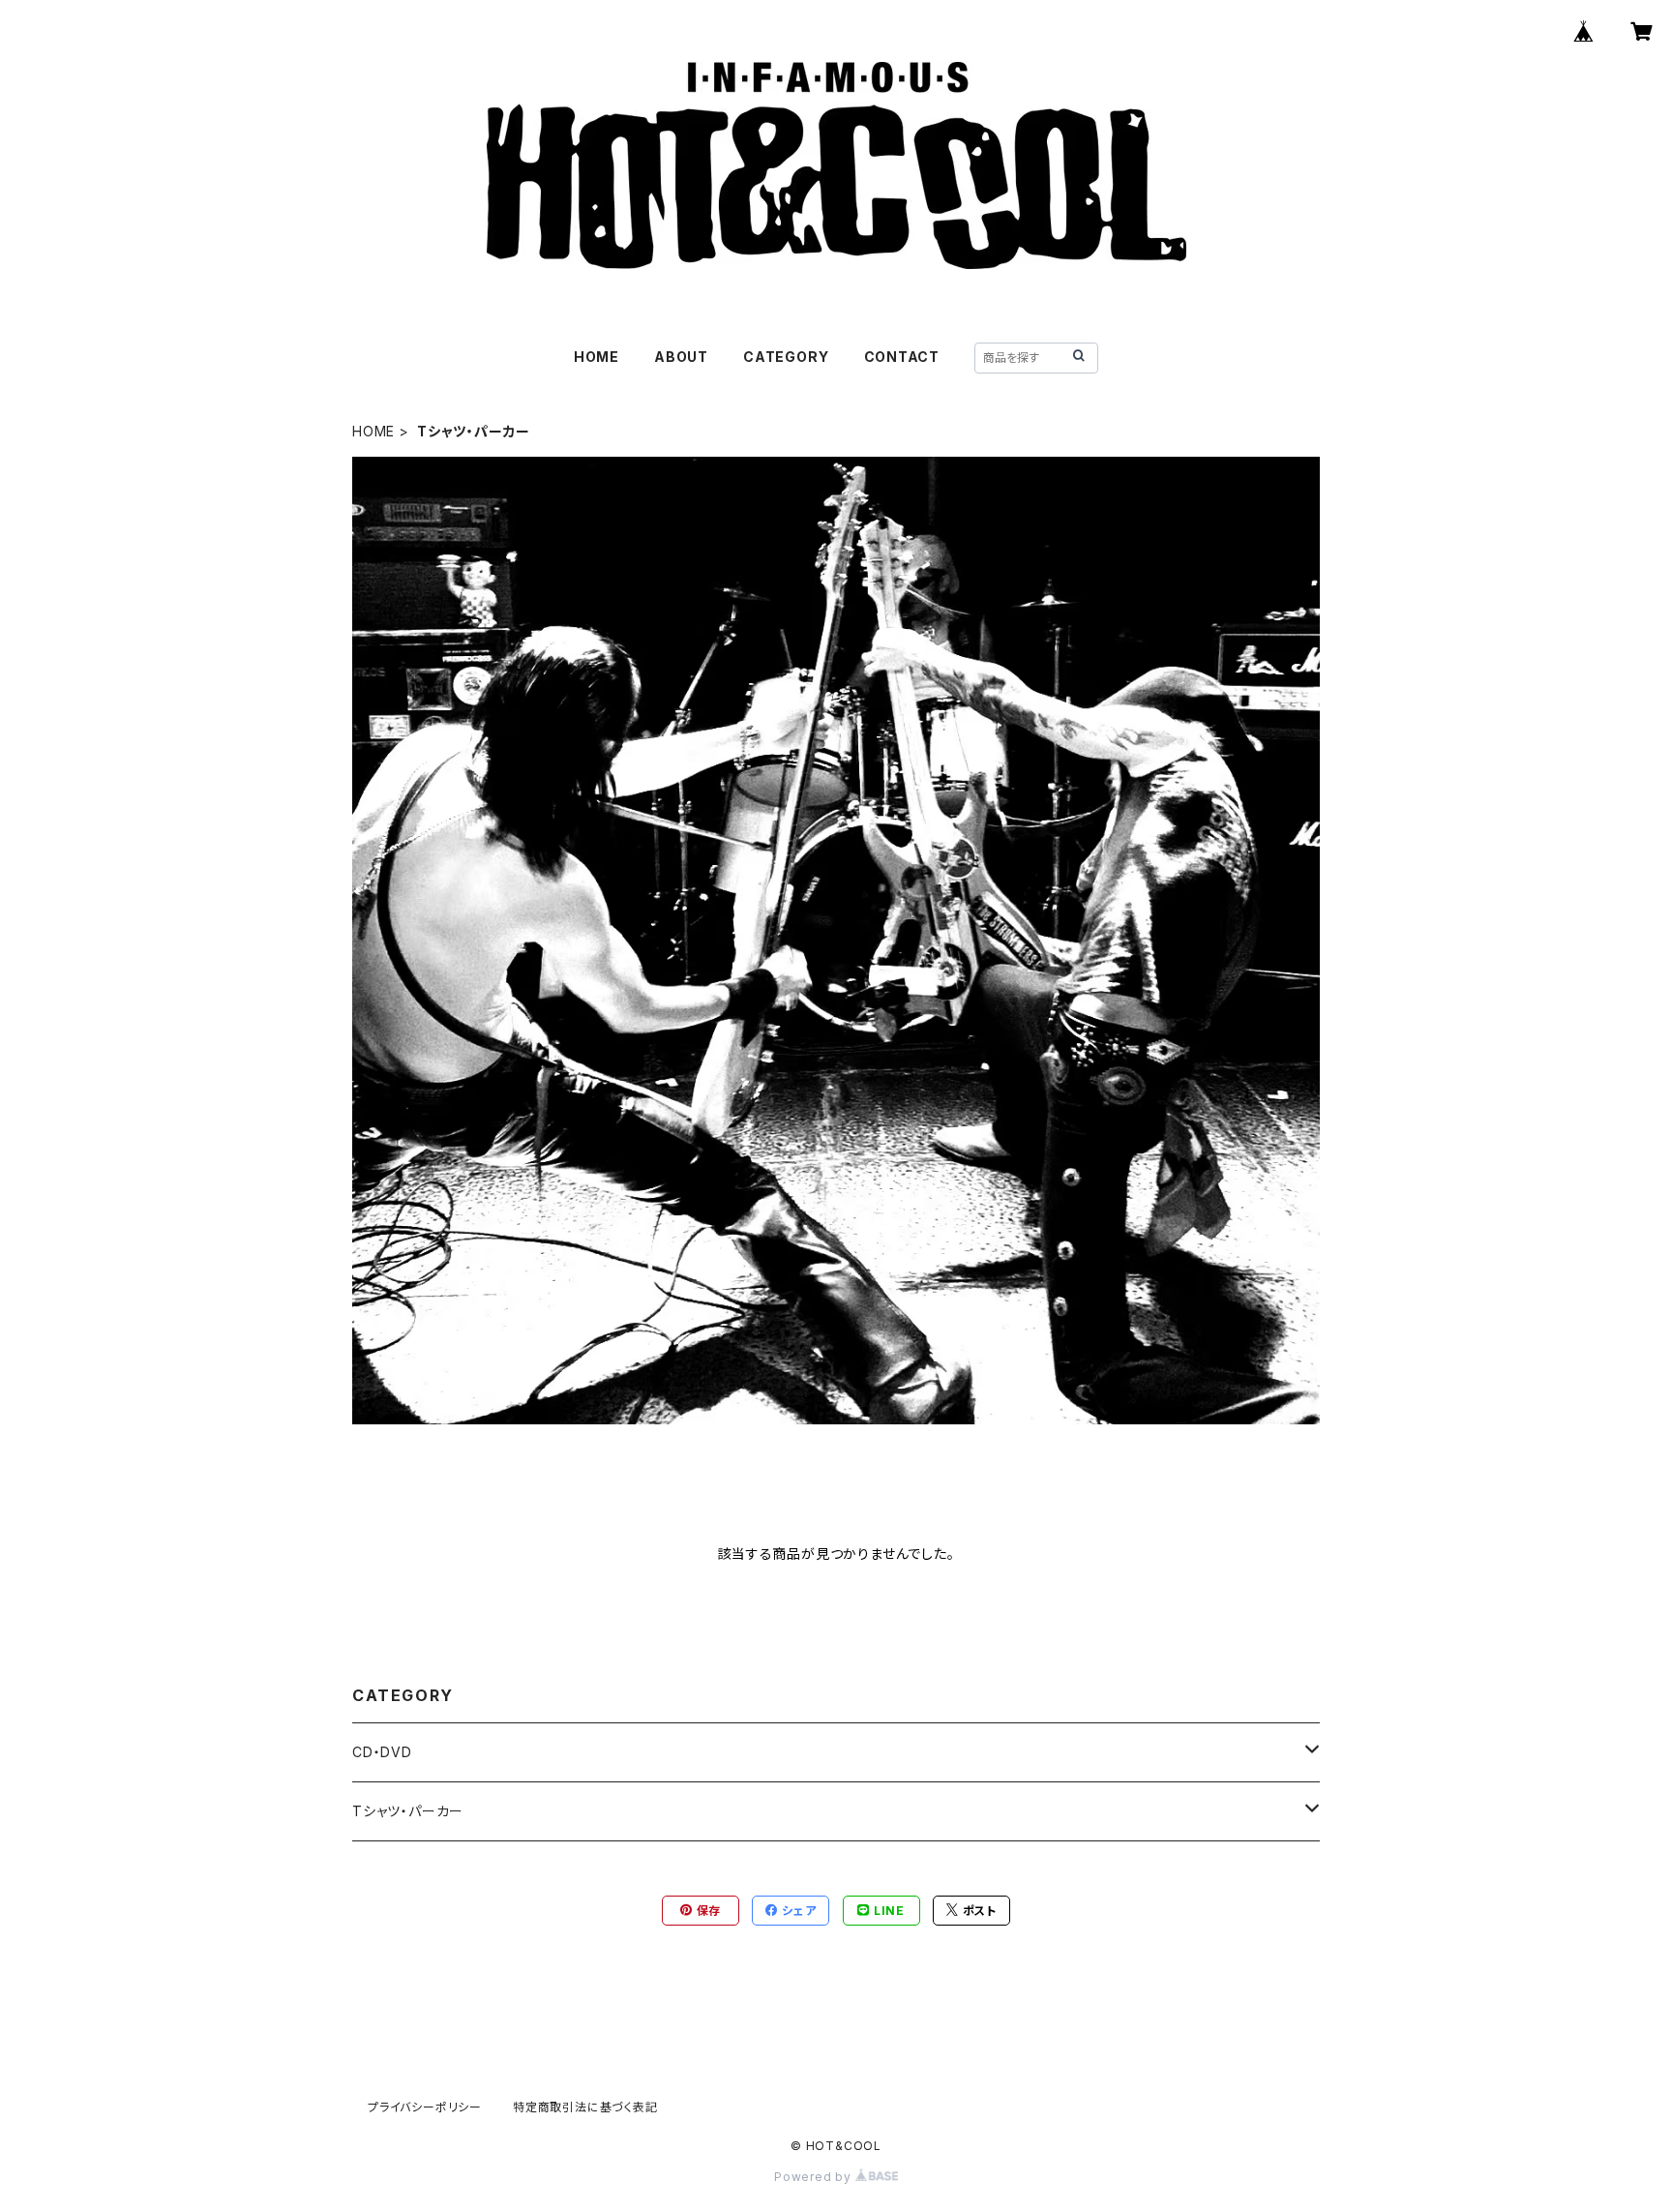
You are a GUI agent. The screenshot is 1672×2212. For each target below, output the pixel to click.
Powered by (815, 2177)
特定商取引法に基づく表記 (585, 2107)
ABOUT (681, 357)
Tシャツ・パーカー (408, 1811)
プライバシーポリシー (425, 2107)
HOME (597, 357)
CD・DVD (382, 1752)
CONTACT (902, 357)
